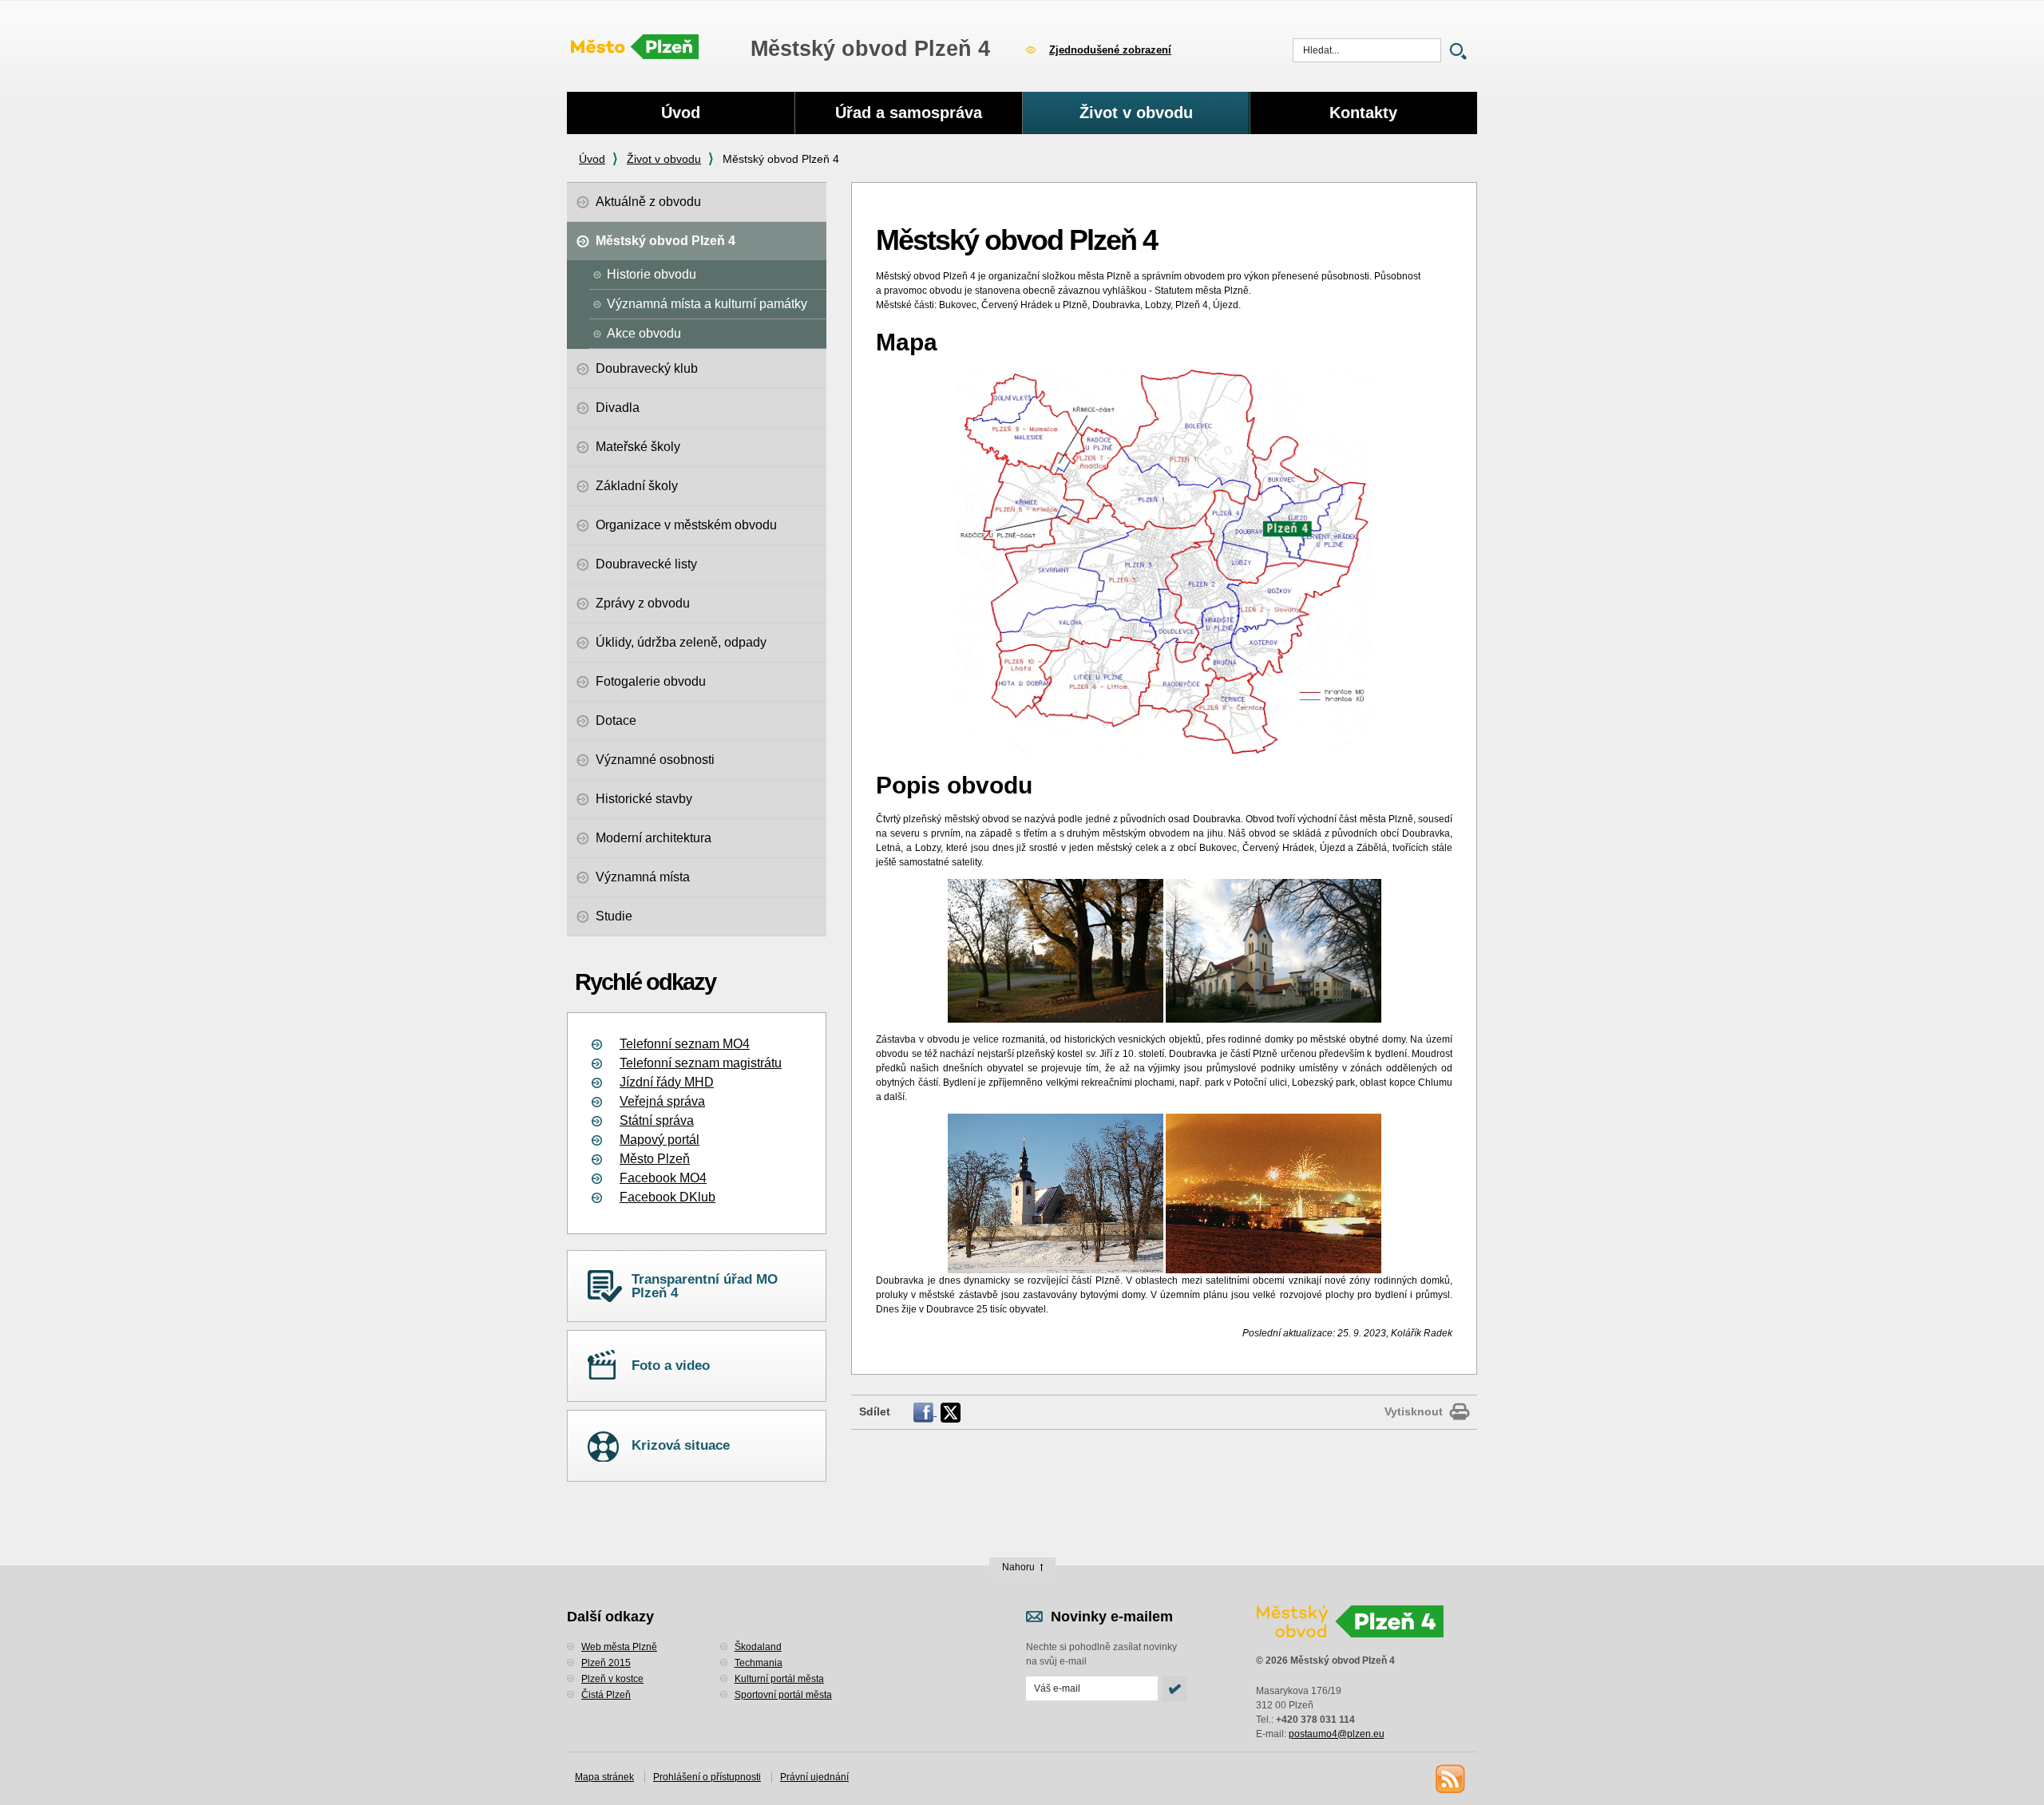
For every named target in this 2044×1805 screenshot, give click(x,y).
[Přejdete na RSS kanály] (1449, 1778)
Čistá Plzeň (606, 1695)
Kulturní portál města (779, 1679)
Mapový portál (660, 1140)
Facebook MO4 (663, 1178)
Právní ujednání (814, 1777)
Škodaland (758, 1647)
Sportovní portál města (783, 1695)
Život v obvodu (664, 159)
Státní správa (657, 1120)
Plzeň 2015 (606, 1663)
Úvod (592, 159)
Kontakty (1363, 113)
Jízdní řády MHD (667, 1082)
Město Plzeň (655, 1159)
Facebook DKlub (667, 1197)
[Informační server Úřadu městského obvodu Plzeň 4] (635, 48)
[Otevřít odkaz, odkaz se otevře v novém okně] (925, 1411)
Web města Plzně (619, 1647)
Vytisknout (1414, 1411)
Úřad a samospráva (909, 113)
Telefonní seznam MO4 (685, 1044)
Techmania (759, 1663)
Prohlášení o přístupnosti (707, 1777)
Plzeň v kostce (612, 1679)
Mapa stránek (604, 1777)
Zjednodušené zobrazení (1110, 50)
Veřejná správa (662, 1101)
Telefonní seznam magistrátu (701, 1063)
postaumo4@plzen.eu (1337, 1734)
